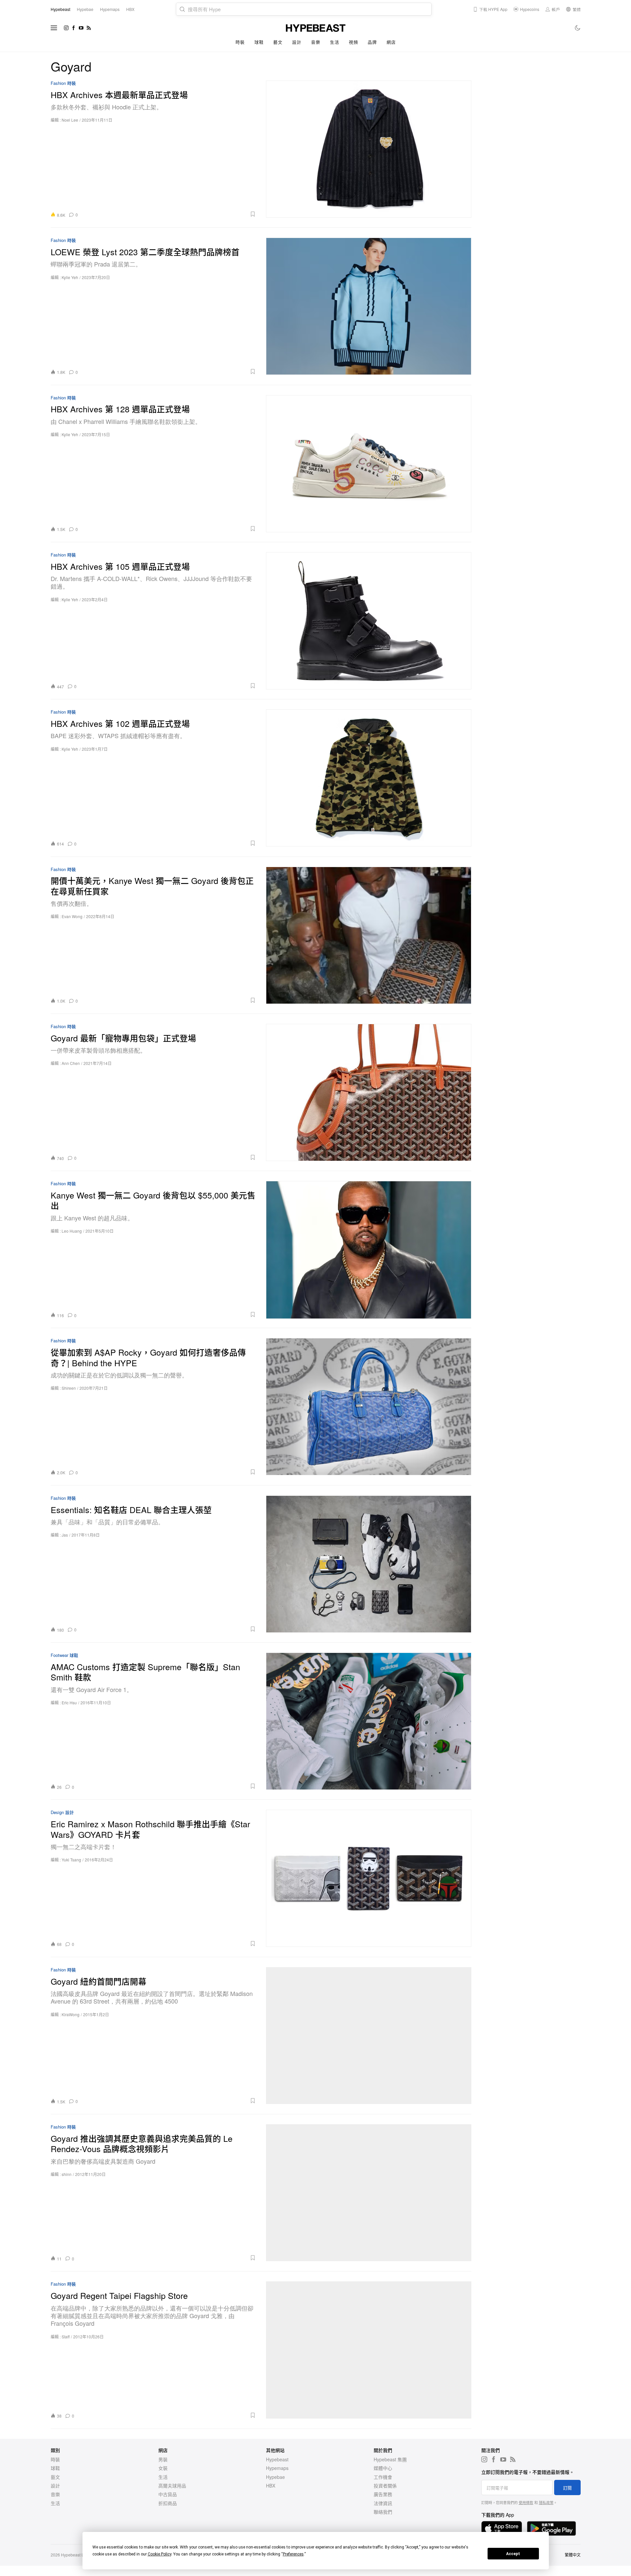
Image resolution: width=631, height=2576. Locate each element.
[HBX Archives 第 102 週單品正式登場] (369, 778)
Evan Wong (72, 916)
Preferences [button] (293, 2554)
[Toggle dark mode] (578, 28)
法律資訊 (383, 2503)
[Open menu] (54, 28)
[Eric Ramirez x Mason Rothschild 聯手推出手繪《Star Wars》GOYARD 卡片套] (369, 1878)
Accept (513, 2554)
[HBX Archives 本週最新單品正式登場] (369, 149)
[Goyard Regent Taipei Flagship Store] (369, 2350)
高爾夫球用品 (172, 2486)
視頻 (353, 42)
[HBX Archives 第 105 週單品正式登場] (369, 621)
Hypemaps (277, 2468)
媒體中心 (383, 2468)
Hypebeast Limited (78, 2555)
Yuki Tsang (71, 1860)
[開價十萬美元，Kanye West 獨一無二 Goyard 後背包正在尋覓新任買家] (369, 935)
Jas (65, 1535)
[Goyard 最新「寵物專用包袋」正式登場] (369, 1092)
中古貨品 (168, 2494)
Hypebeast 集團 (390, 2459)
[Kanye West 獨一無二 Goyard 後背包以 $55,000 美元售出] (369, 1249)
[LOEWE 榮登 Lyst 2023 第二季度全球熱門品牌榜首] (369, 306)
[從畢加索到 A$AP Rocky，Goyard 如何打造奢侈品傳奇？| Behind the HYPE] (369, 1406)
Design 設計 (62, 1813)
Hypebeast (277, 2459)
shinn (67, 2174)
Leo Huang (72, 1231)
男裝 (163, 2459)
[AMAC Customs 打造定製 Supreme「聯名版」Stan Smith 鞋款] (369, 1721)
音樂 (315, 42)
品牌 (372, 42)
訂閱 (567, 2488)
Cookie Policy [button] (159, 2554)
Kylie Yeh (70, 277)
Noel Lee (70, 120)
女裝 (163, 2468)
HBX (271, 2486)
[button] (169, 214)
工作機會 (383, 2477)
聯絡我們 (383, 2512)
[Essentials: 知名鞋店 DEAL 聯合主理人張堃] (369, 1564)
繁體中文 (573, 2555)
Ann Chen (71, 1063)
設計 (297, 42)
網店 (391, 42)
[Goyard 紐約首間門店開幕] (369, 2036)
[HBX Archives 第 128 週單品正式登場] (369, 464)
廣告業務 (383, 2494)
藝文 (278, 42)
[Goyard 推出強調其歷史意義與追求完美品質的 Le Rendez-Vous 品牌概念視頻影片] (369, 2193)
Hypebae (275, 2477)
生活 (334, 42)
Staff (66, 2337)
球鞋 (259, 42)
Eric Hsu (69, 1702)
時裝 (240, 42)
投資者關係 (385, 2486)
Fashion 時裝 (63, 83)
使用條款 (526, 2502)
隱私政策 (546, 2502)
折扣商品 (168, 2503)
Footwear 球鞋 (64, 1655)
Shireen (69, 1388)
